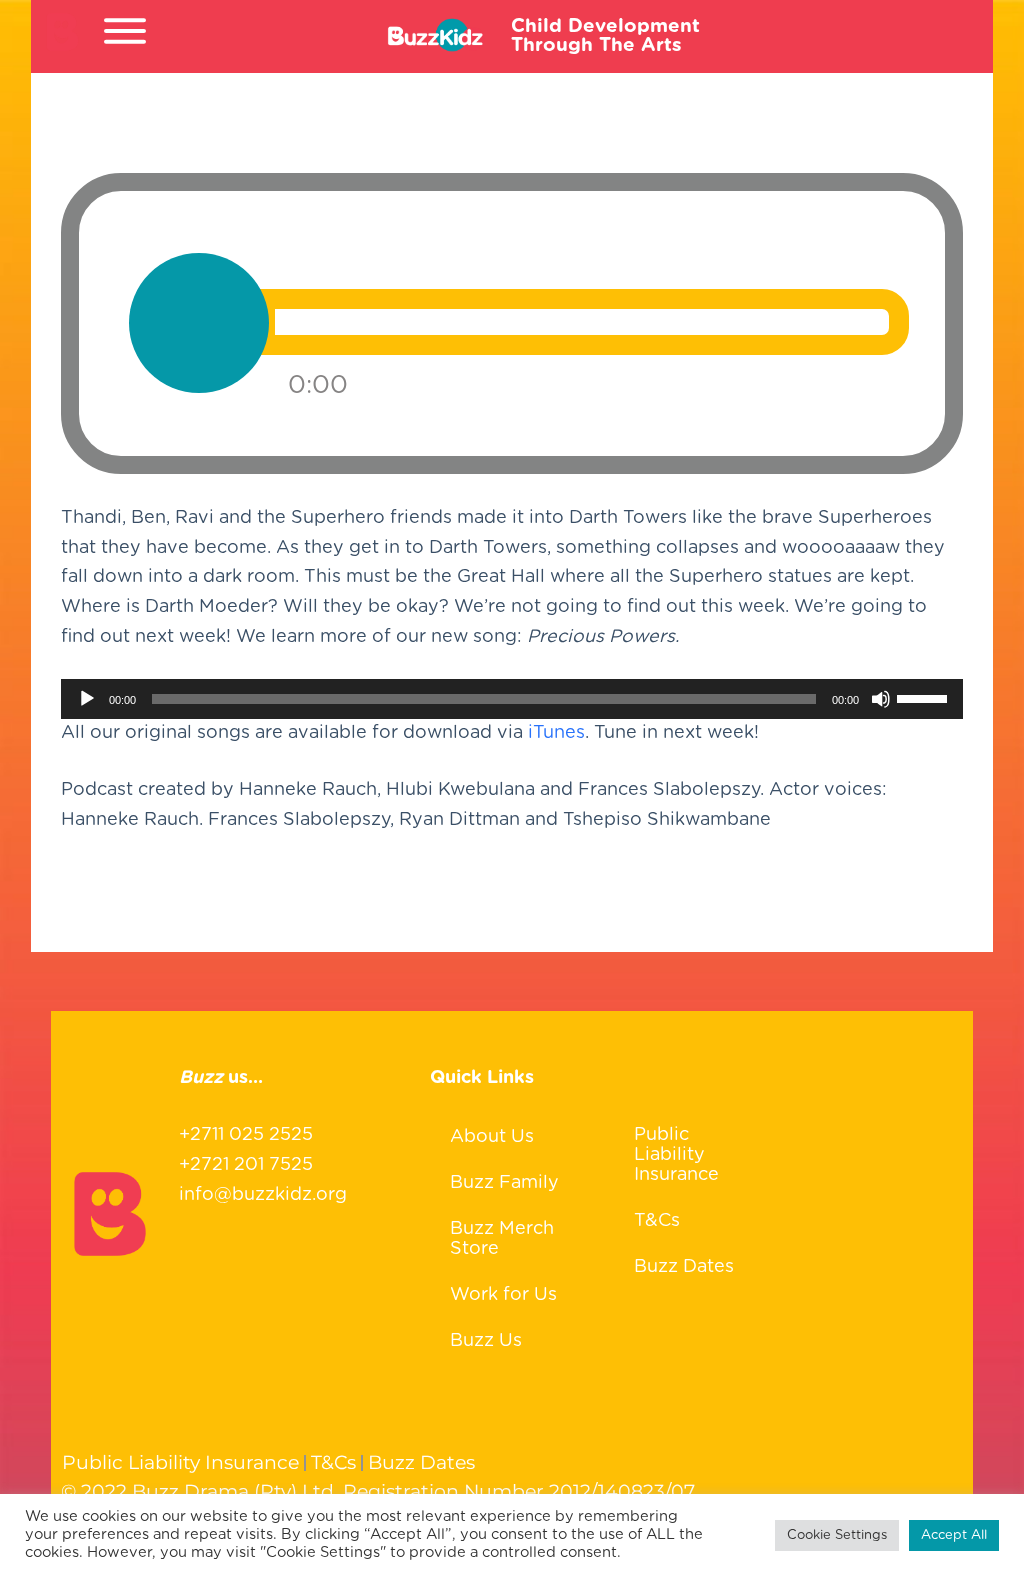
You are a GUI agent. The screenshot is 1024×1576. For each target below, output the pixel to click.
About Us (492, 1137)
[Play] (87, 699)
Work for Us (503, 1295)
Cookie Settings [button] (837, 1535)
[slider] (925, 697)
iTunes (556, 733)
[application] (512, 699)
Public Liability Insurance (676, 1155)
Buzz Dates (684, 1267)
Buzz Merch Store (502, 1239)
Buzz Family (504, 1183)
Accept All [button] (954, 1535)
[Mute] (881, 699)
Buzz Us (486, 1341)
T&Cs (657, 1221)
